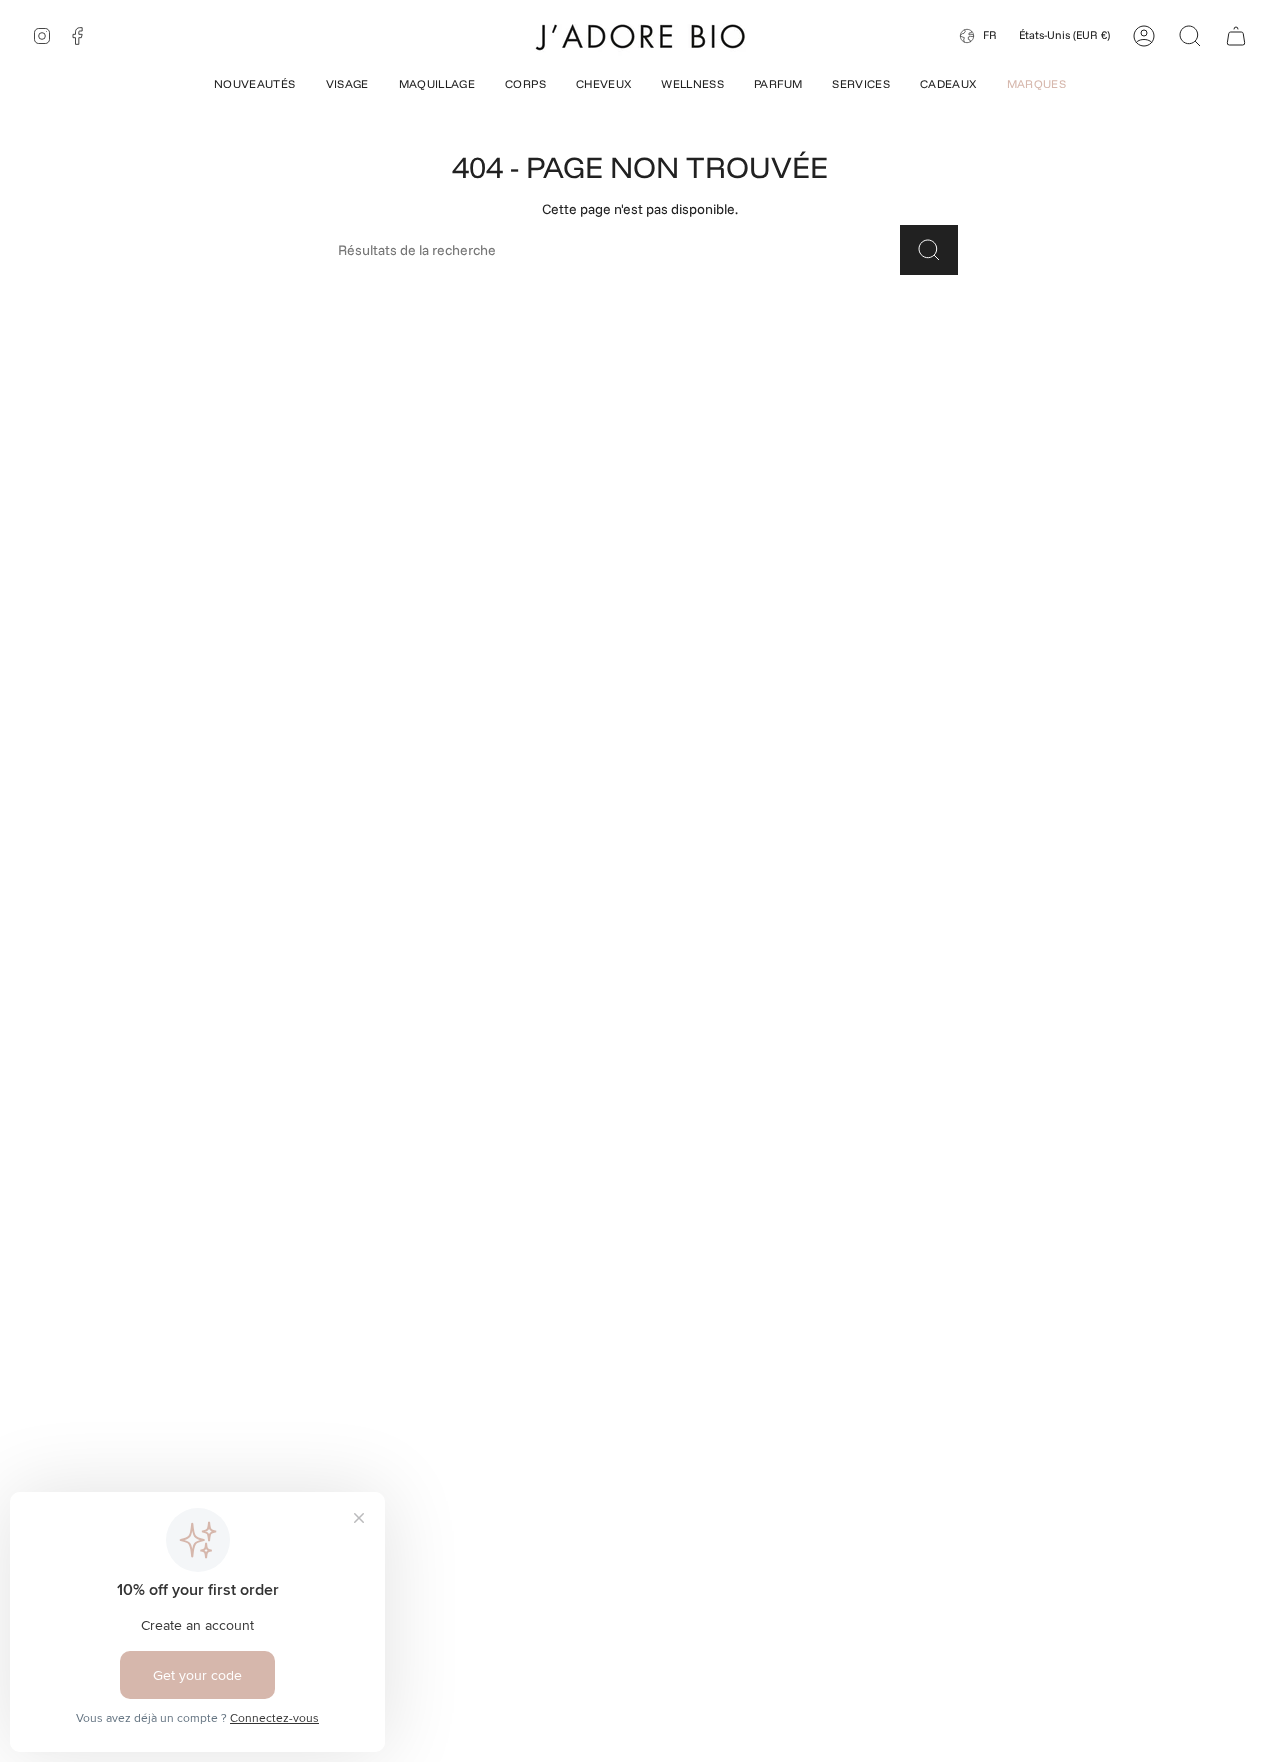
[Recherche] (929, 250)
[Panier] (1236, 36)
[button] (255, 86)
